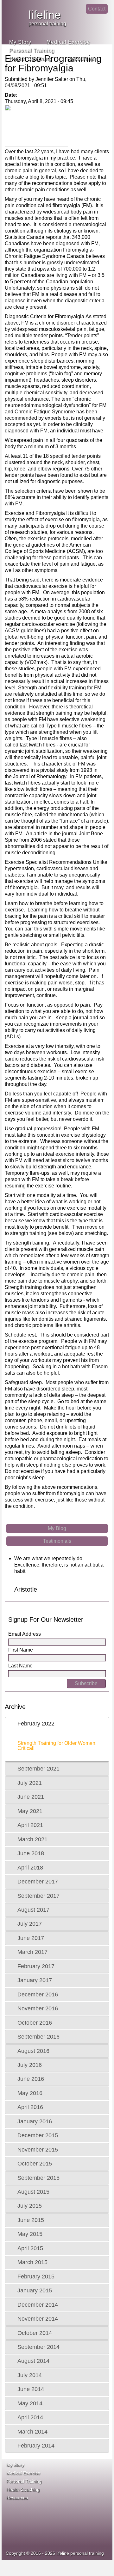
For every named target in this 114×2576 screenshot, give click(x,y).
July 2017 (30, 1924)
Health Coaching (31, 59)
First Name (21, 1650)
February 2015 (36, 2277)
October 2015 (35, 2164)
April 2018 (30, 1868)
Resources (81, 59)
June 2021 (31, 1797)
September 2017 (38, 1896)
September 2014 (38, 2347)
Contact (97, 9)
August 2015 (33, 2192)
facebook (102, 26)
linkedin (77, 14)
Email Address (25, 1634)
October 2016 (35, 2023)
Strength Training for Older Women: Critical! (57, 1746)
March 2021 (32, 1839)
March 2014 (32, 2432)
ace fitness (73, 2478)
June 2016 (31, 2079)
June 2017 (31, 1938)
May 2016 (30, 2093)
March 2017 (32, 1952)
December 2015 (38, 2135)
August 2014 (33, 2361)
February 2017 (36, 1966)
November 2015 (38, 2150)
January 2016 (35, 2121)
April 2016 (30, 2107)
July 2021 (30, 1783)
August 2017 (33, 1910)
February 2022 (36, 1724)
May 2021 (30, 1811)
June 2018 (31, 1853)
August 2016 (33, 2051)
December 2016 (38, 1994)
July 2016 (30, 2065)
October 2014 (35, 2333)
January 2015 (35, 2290)
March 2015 (32, 2262)
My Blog (57, 1528)
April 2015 (30, 2248)
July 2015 (30, 2206)
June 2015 (31, 2220)
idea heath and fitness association (79, 2521)
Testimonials (57, 1541)
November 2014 (38, 2319)
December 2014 (38, 2305)
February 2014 (36, 2446)
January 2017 (35, 1980)
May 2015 (30, 2234)
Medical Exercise (68, 42)
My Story (20, 42)
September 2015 (38, 2178)
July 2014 (30, 2375)
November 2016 (38, 2008)
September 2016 (38, 2037)
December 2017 (38, 1882)
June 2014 (31, 2389)
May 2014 (30, 2403)
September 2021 (38, 1769)
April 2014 (30, 2417)
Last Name (20, 1666)
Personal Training (32, 50)
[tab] (57, 1724)
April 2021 (30, 1825)
